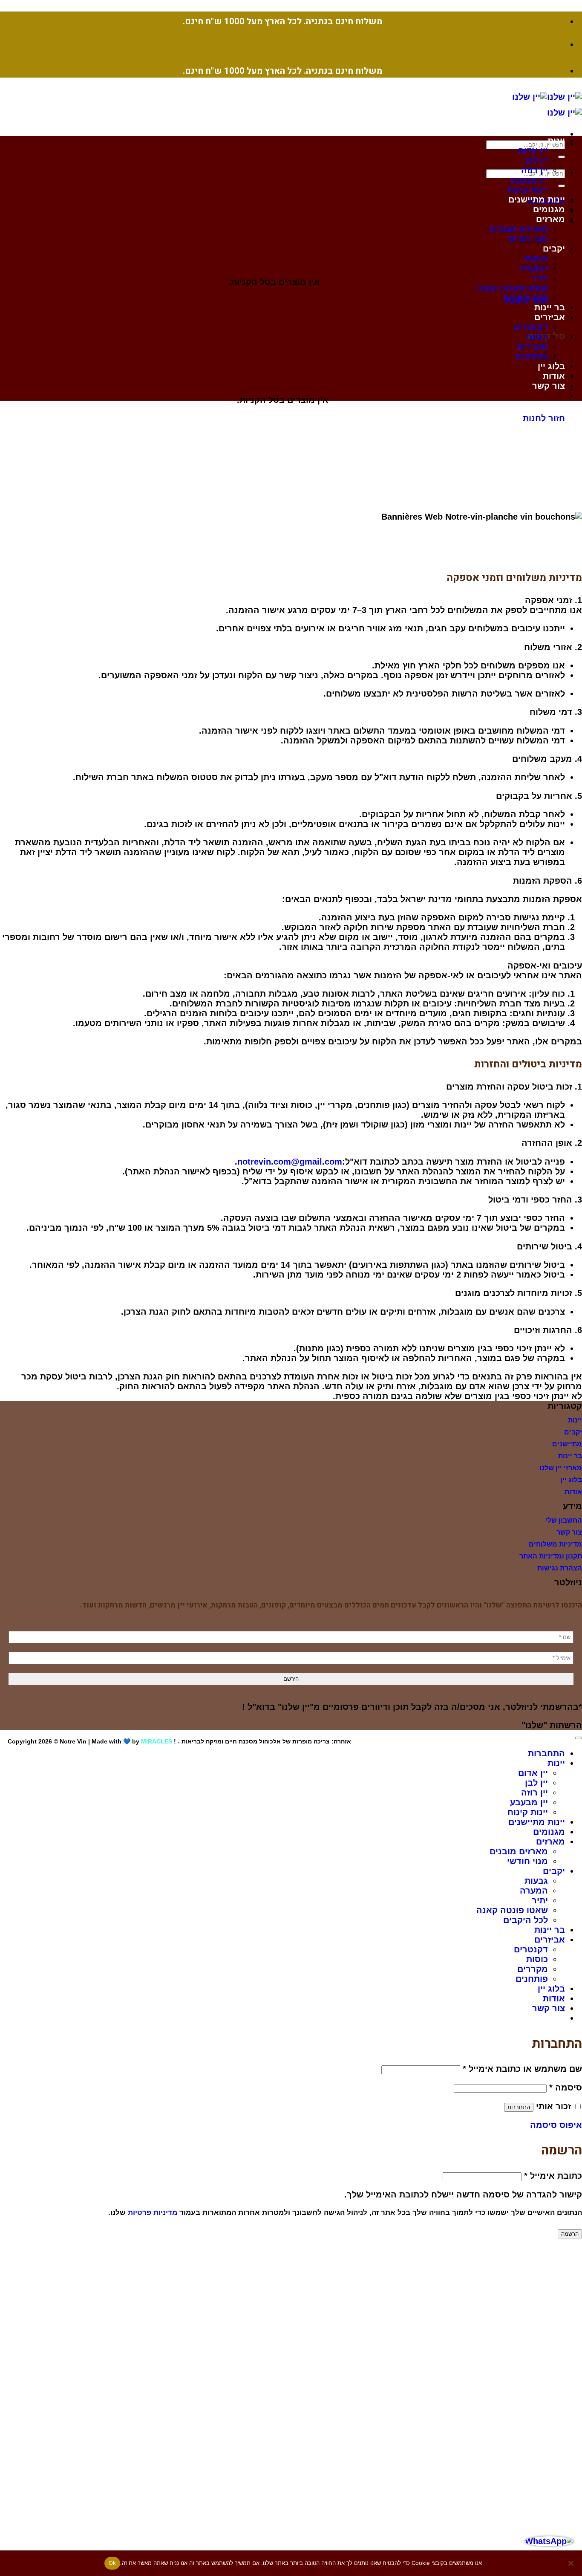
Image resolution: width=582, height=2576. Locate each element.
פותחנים (532, 356)
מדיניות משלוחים (555, 1544)
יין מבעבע (529, 180)
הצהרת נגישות (560, 1568)
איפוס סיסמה (556, 2125)
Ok (112, 2563)
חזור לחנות (544, 418)
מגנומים (549, 209)
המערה (534, 268)
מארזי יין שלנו (561, 1468)
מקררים (533, 347)
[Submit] (562, 157)
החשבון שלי (564, 1520)
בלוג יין (571, 1480)
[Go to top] (579, 1738)
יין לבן (536, 160)
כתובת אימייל (553, 2176)
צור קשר (549, 386)
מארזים (550, 219)
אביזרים (550, 317)
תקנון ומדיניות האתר (551, 1556)
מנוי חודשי (527, 1861)
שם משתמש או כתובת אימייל (522, 2069)
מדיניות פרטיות (153, 2212)
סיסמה (566, 2087)
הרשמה (570, 2234)
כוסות (537, 337)
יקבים (554, 249)
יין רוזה (534, 170)
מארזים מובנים (519, 229)
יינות (556, 141)
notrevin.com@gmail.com (290, 1162)
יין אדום (533, 150)
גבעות (536, 1881)
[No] (571, 2563)
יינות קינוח (528, 190)
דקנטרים (531, 327)
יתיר (540, 278)
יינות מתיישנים (537, 199)
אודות (573, 1492)
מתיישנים (567, 1444)
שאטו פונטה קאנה (512, 288)
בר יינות (550, 307)
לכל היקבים (526, 298)
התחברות (519, 2107)
